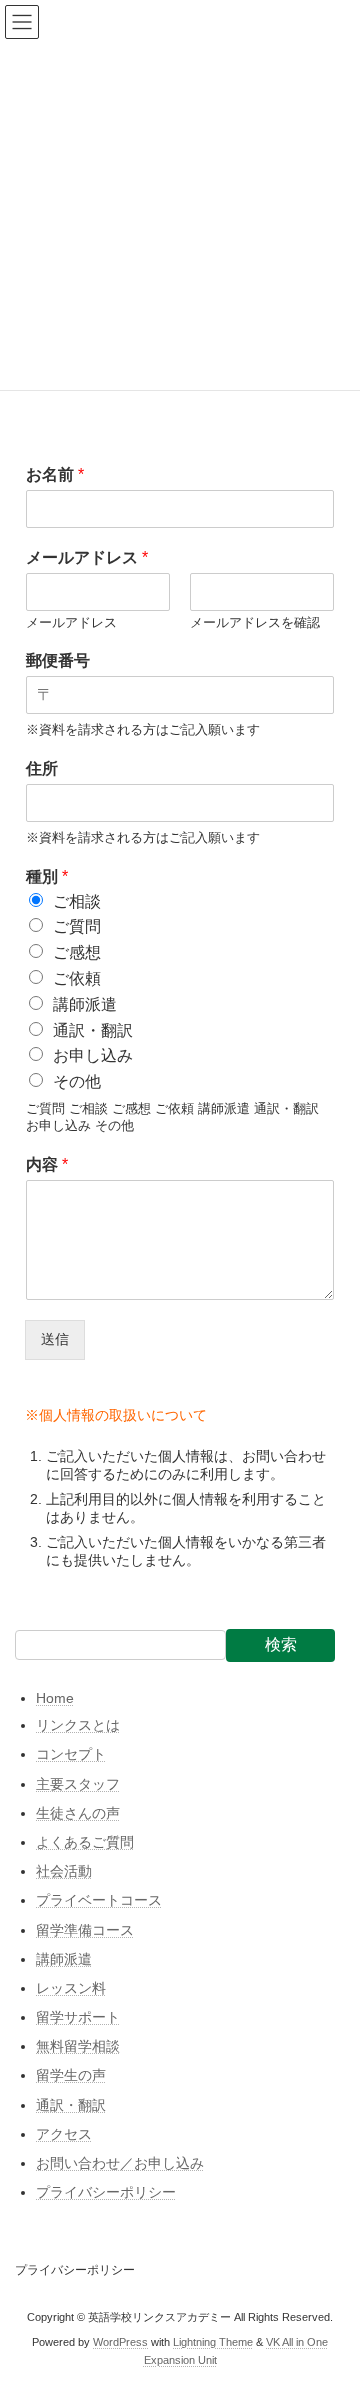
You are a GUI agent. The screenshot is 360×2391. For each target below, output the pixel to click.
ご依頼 (77, 978)
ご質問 (77, 926)
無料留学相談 (78, 2047)
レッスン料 (71, 1988)
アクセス (64, 2134)
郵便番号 (58, 660)
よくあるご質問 (85, 1842)
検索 (281, 1644)
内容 (47, 1164)
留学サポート (78, 2017)
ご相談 (77, 901)
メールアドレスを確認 (255, 622)
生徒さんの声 (78, 1813)
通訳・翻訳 (93, 1030)
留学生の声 (71, 2076)
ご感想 (77, 952)
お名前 (55, 474)
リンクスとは (78, 1726)
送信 (55, 1339)
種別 (47, 876)
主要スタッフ (78, 1784)
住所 (42, 768)
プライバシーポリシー (106, 2193)
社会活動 (64, 1871)
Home (55, 1698)
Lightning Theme (213, 2341)
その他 (77, 1081)
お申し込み (93, 1055)
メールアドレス (87, 557)
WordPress (120, 2341)
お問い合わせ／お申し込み (120, 2163)
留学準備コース (85, 1930)
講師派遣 (85, 1004)
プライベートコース (99, 1901)
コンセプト (71, 1755)
